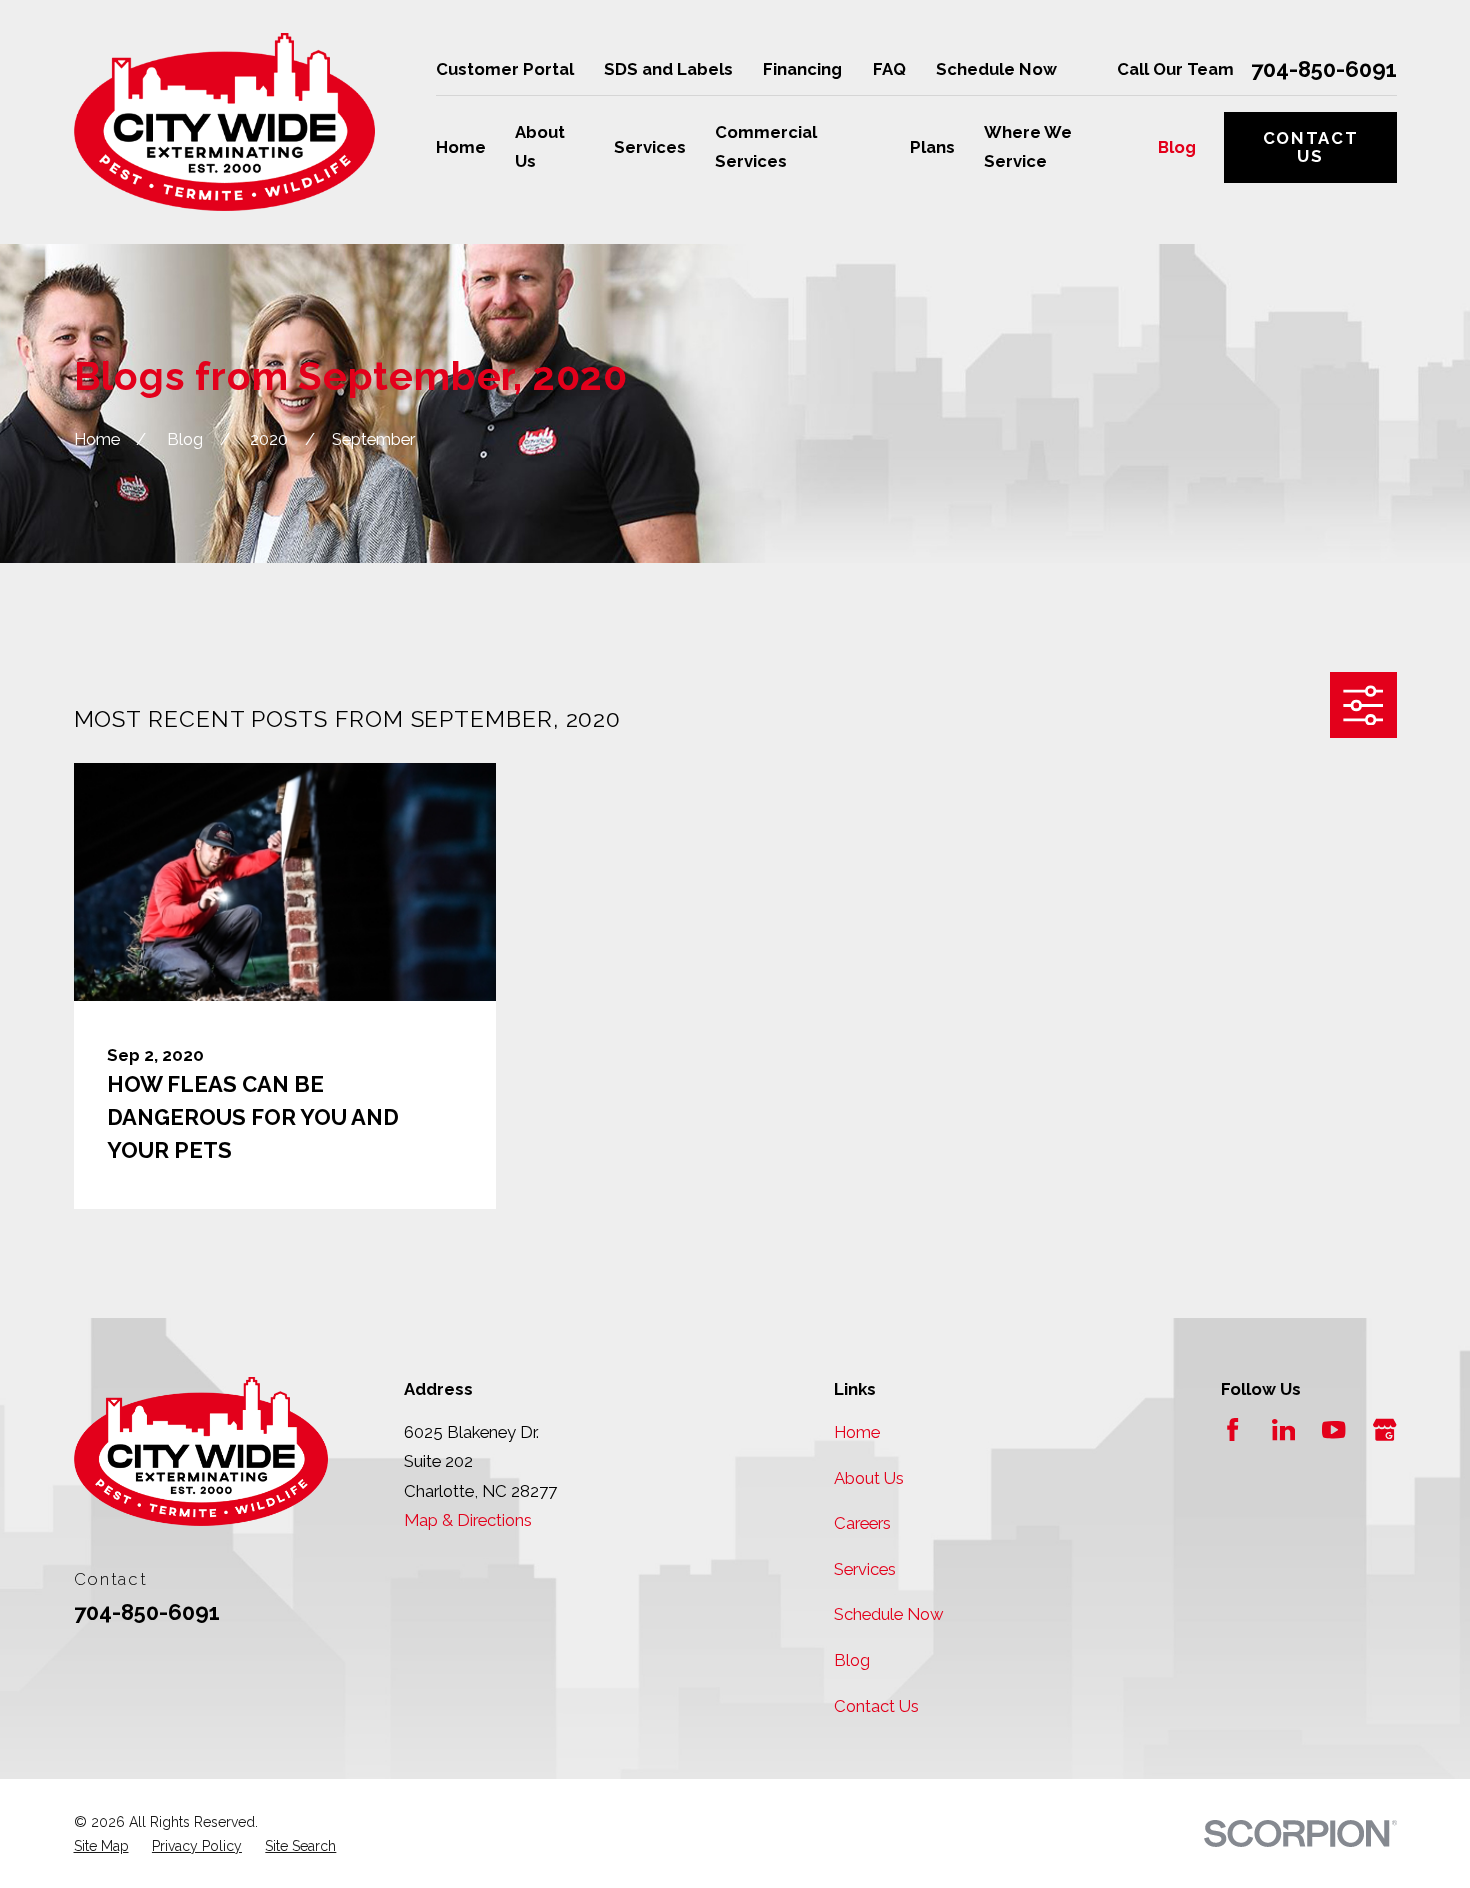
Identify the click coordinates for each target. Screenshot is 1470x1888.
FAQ (889, 69)
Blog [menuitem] (1177, 147)
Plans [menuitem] (932, 147)
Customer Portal (505, 69)
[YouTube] (1333, 1429)
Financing (802, 69)
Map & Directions (468, 1520)
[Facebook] (1232, 1429)
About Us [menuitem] (540, 146)
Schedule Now (996, 69)
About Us (869, 1478)
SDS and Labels (668, 69)
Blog (852, 1660)
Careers (862, 1523)
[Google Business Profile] (1384, 1429)
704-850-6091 (1324, 70)
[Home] (225, 122)
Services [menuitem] (650, 147)
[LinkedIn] (1283, 1429)
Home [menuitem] (461, 147)
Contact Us (1311, 147)
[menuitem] (101, 1846)
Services (865, 1569)
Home (857, 1432)
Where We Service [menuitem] (1028, 146)
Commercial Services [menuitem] (766, 146)
